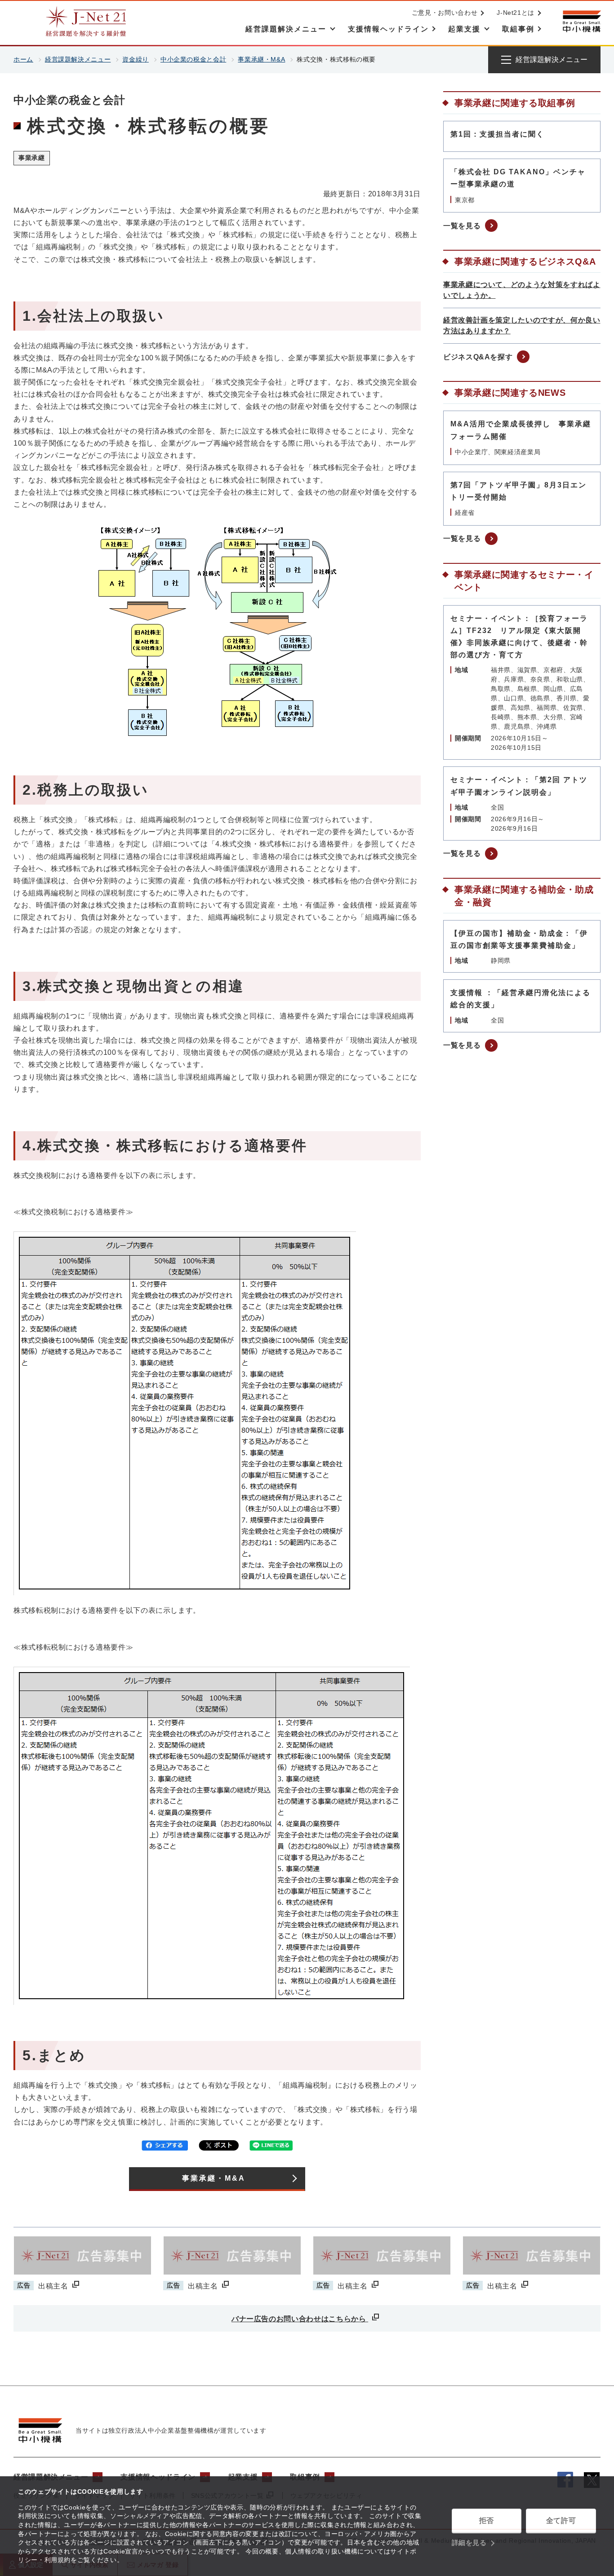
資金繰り (136, 59)
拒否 (487, 2521)
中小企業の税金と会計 (193, 59)
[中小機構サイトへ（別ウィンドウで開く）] (582, 21)
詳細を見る (469, 2543)
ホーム (23, 59)
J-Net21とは (516, 13)
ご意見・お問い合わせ (445, 13)
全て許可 (561, 2521)
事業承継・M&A (261, 59)
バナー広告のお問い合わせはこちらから (300, 2319)
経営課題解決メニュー (78, 59)
